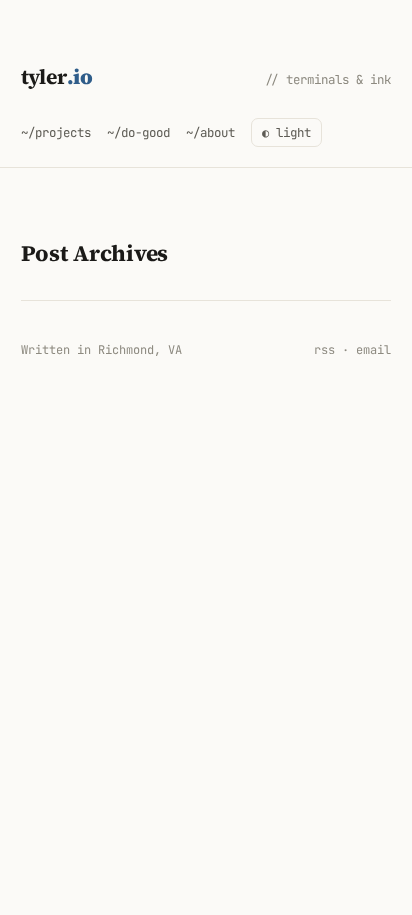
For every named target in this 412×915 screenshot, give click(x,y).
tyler (57, 76)
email (373, 350)
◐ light (286, 132)
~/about (210, 132)
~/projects (56, 132)
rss (324, 350)
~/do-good (138, 132)
